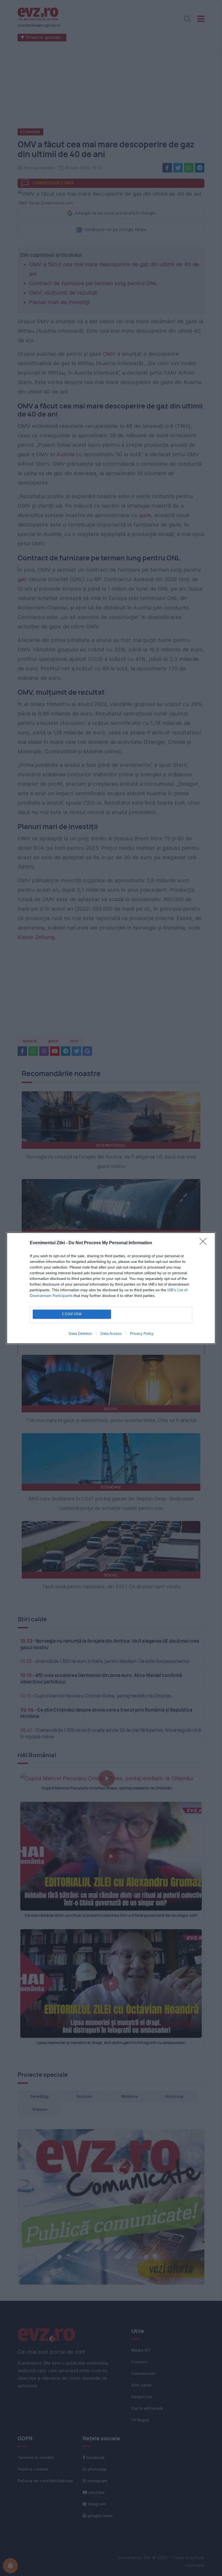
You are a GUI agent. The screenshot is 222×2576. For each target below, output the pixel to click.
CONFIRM (72, 1314)
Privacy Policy (142, 1333)
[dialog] (111, 1288)
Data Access (111, 1333)
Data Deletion (80, 1333)
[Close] (205, 1243)
